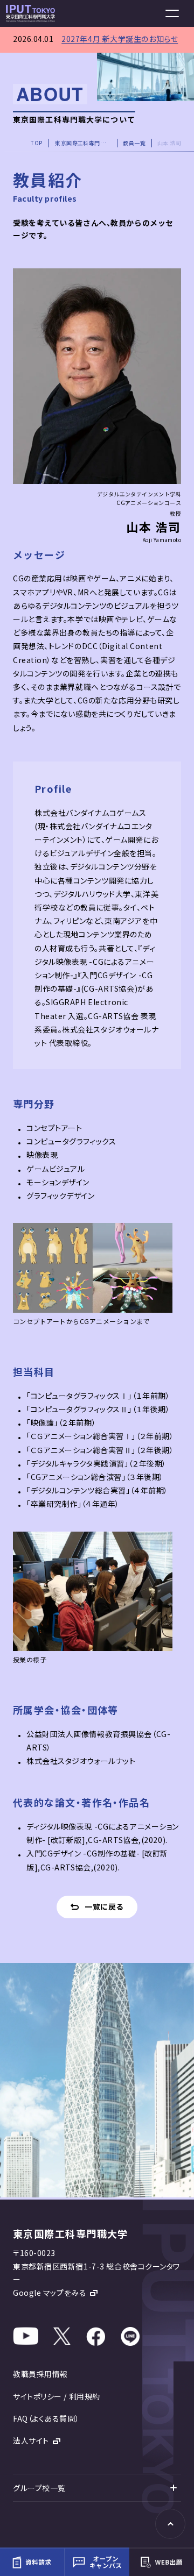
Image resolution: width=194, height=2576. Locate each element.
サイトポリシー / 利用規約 (57, 2396)
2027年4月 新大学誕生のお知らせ (120, 39)
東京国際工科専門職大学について (83, 143)
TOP (36, 143)
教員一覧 (134, 143)
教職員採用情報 (40, 2374)
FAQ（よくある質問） (46, 2418)
